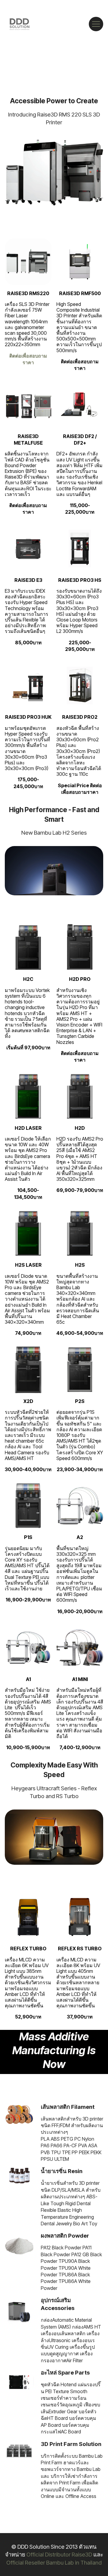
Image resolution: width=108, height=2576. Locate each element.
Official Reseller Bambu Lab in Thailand (54, 2562)
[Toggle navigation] (96, 24)
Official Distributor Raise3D (59, 2554)
